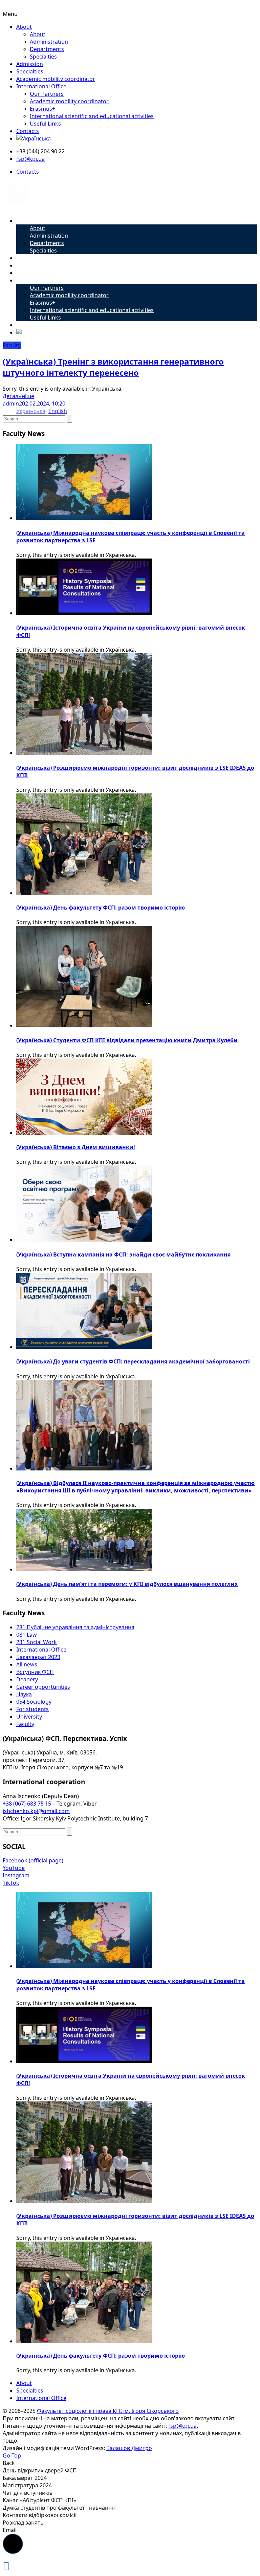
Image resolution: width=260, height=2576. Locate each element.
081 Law (27, 1635)
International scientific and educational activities (92, 116)
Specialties (43, 57)
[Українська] (34, 138)
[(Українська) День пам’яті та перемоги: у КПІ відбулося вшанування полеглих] (84, 1569)
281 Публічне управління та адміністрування (75, 1627)
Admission (30, 64)
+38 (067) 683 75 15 (27, 1804)
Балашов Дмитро (129, 2448)
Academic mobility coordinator (56, 79)
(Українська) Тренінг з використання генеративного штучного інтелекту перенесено (113, 367)
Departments (47, 49)
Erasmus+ (42, 109)
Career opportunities (43, 1687)
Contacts (28, 131)
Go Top (12, 2455)
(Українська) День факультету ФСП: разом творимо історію (101, 908)
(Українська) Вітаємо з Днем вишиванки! (76, 1147)
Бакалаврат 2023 (38, 1657)
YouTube (14, 1868)
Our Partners (47, 94)
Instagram (16, 1875)
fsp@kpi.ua (30, 159)
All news (27, 1664)
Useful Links (45, 124)
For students (32, 1709)
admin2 (12, 403)
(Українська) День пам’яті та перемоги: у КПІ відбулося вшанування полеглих (127, 1584)
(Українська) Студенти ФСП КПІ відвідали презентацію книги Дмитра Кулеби (127, 1040)
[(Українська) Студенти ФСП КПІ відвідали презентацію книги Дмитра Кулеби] (84, 1025)
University (29, 1717)
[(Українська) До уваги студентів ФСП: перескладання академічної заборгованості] (84, 1347)
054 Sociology (34, 1702)
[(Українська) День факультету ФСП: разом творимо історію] (84, 893)
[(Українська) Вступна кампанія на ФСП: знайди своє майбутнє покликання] (84, 1240)
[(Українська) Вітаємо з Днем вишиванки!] (84, 1133)
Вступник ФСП (35, 1672)
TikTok (11, 1883)
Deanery (27, 1679)
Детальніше (18, 396)
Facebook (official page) (33, 1860)
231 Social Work (37, 1642)
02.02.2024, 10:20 (44, 403)
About (24, 27)
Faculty (12, 345)
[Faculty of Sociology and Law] (17, 208)
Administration (49, 42)
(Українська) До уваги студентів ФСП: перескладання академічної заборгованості (133, 1361)
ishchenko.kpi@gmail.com (36, 1811)
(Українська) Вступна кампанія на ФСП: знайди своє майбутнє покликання (123, 1254)
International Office (41, 86)
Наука (24, 1694)
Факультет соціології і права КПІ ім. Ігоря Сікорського (108, 2411)
